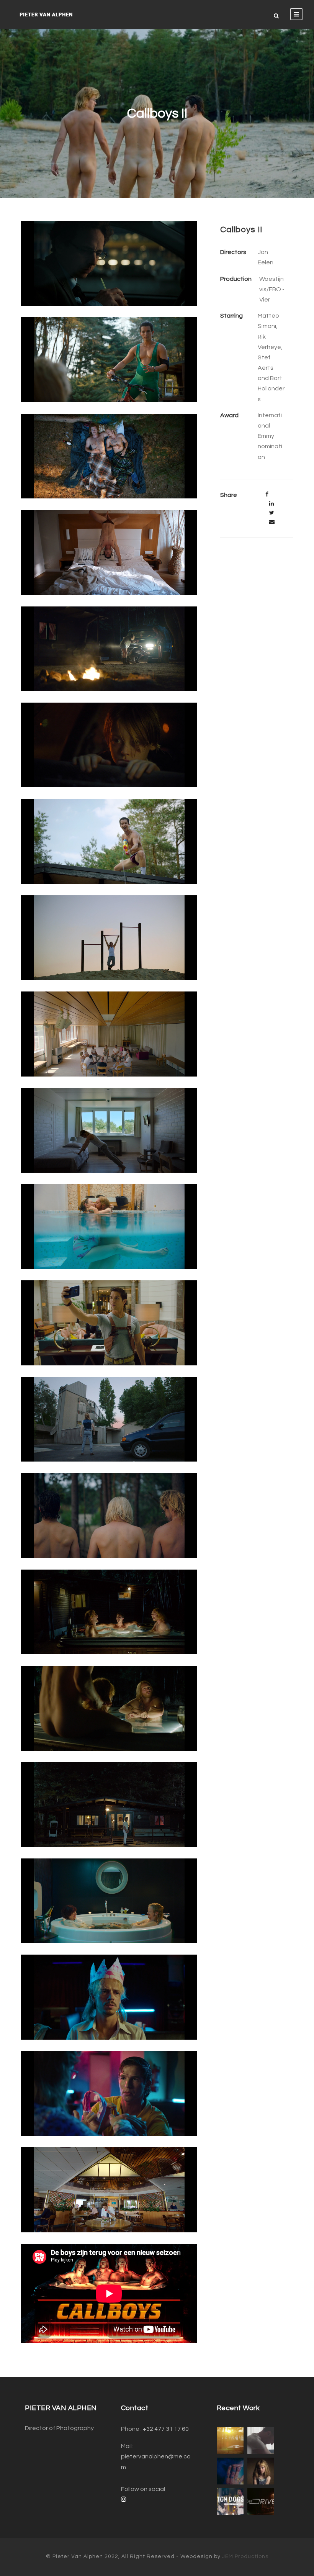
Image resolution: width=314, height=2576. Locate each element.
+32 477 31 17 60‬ (166, 2429)
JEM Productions (245, 2556)
